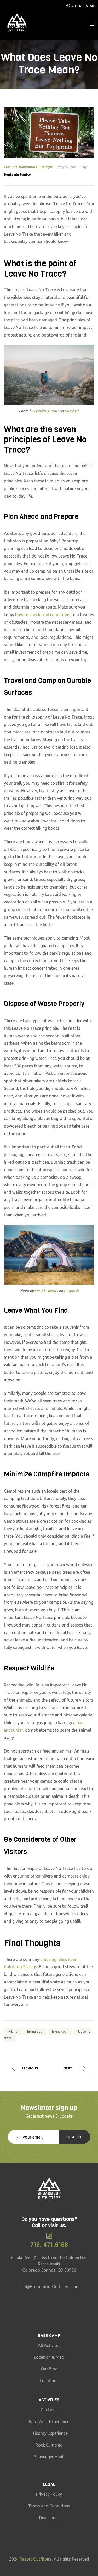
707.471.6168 (83, 6)
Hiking (13, 2032)
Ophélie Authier (46, 411)
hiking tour (60, 2032)
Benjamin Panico (17, 175)
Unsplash (72, 411)
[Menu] (92, 23)
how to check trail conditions (43, 615)
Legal (49, 2484)
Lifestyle (46, 167)
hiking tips (34, 2032)
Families (11, 167)
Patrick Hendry (46, 1291)
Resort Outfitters (36, 2559)
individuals (28, 167)
